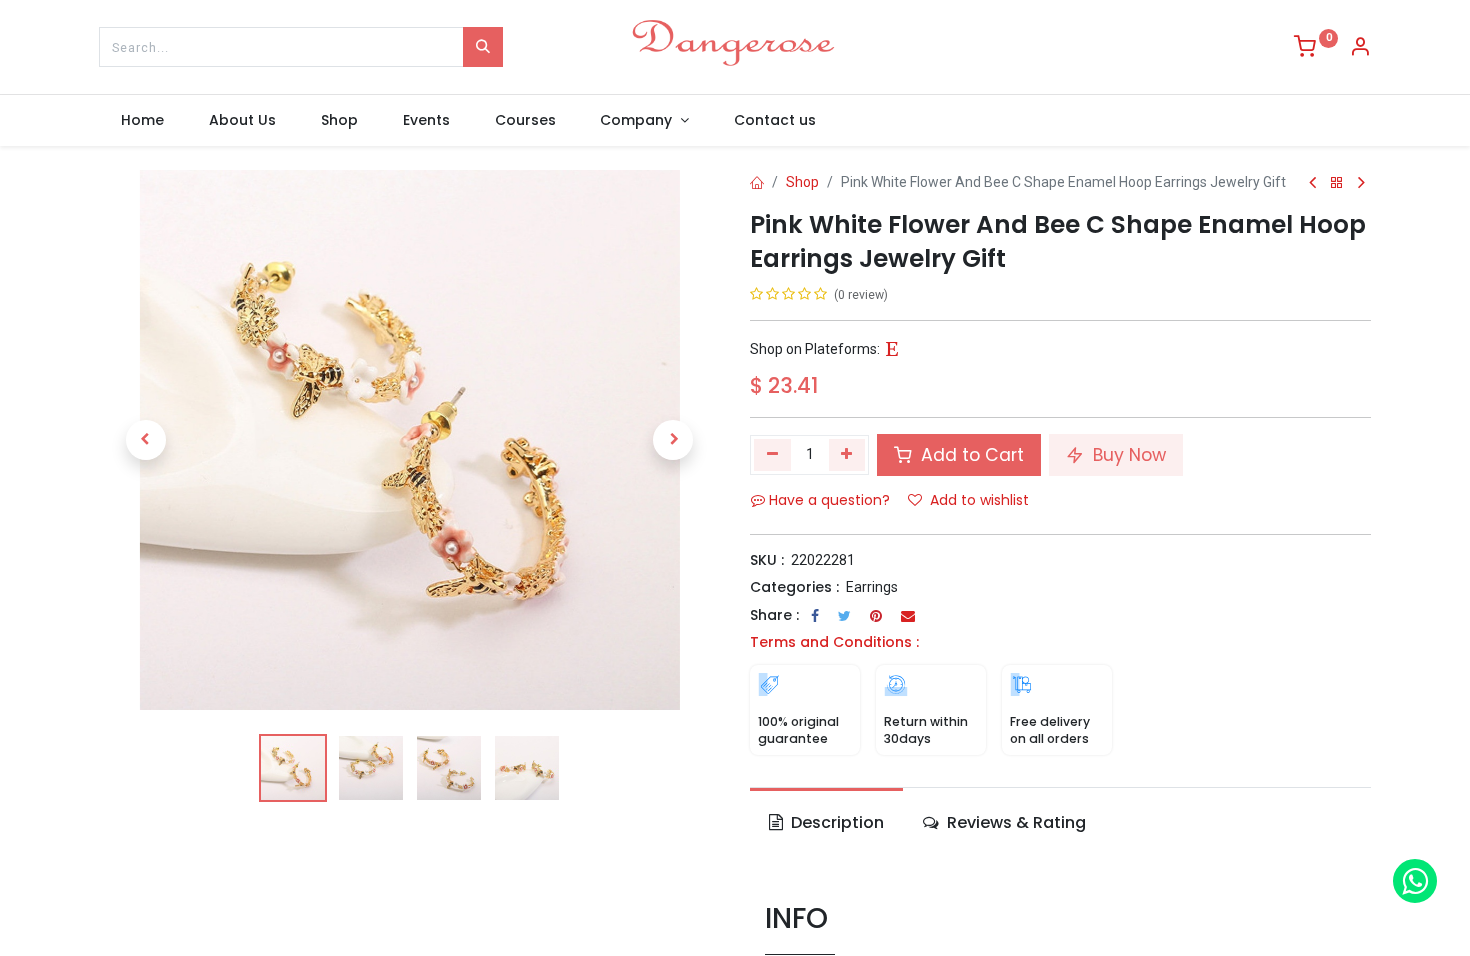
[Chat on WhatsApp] (1415, 881)
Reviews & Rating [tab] (1014, 822)
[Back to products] (1337, 183)
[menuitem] (143, 121)
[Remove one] (772, 455)
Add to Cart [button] (970, 455)
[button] (145, 440)
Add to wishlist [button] (979, 500)
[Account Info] (1360, 49)
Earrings (872, 587)
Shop (802, 182)
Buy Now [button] (1127, 455)
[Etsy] (892, 350)
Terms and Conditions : (834, 642)
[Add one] (847, 455)
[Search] (483, 47)
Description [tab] (835, 822)
